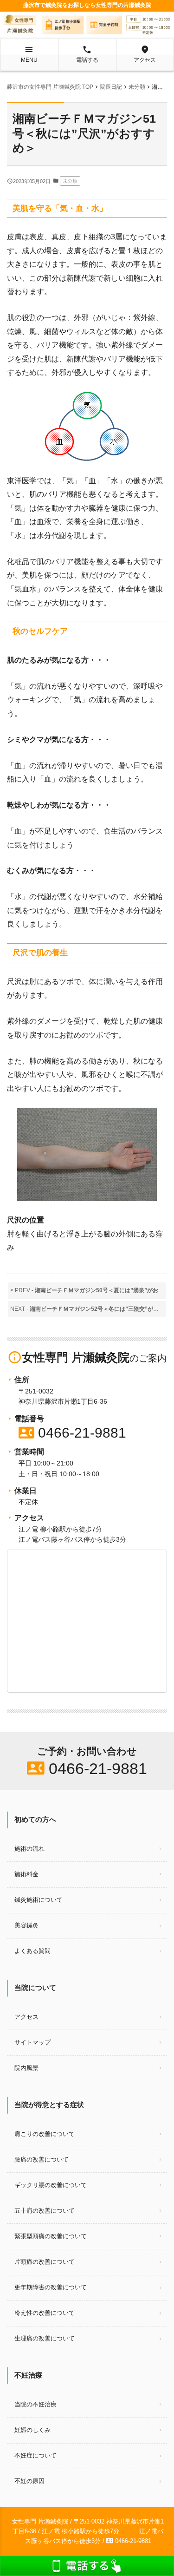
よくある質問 (32, 1951)
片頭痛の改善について (45, 2262)
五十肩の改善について (45, 2211)
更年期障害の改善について (51, 2287)
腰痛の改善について (42, 2159)
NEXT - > (88, 1309)
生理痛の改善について (45, 2338)
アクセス (145, 54)
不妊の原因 (29, 2481)
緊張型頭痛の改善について (51, 2236)
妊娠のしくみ (32, 2430)
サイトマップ (32, 2042)
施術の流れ (29, 1849)
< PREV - (88, 1290)
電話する (87, 54)
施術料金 (26, 1874)
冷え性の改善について (45, 2313)
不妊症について (35, 2455)
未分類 (70, 181)
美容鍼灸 (26, 1925)
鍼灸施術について (39, 1900)
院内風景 (26, 2068)
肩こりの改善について (45, 2134)
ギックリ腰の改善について (51, 2185)
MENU (29, 54)
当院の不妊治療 (35, 2404)
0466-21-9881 (72, 1433)
